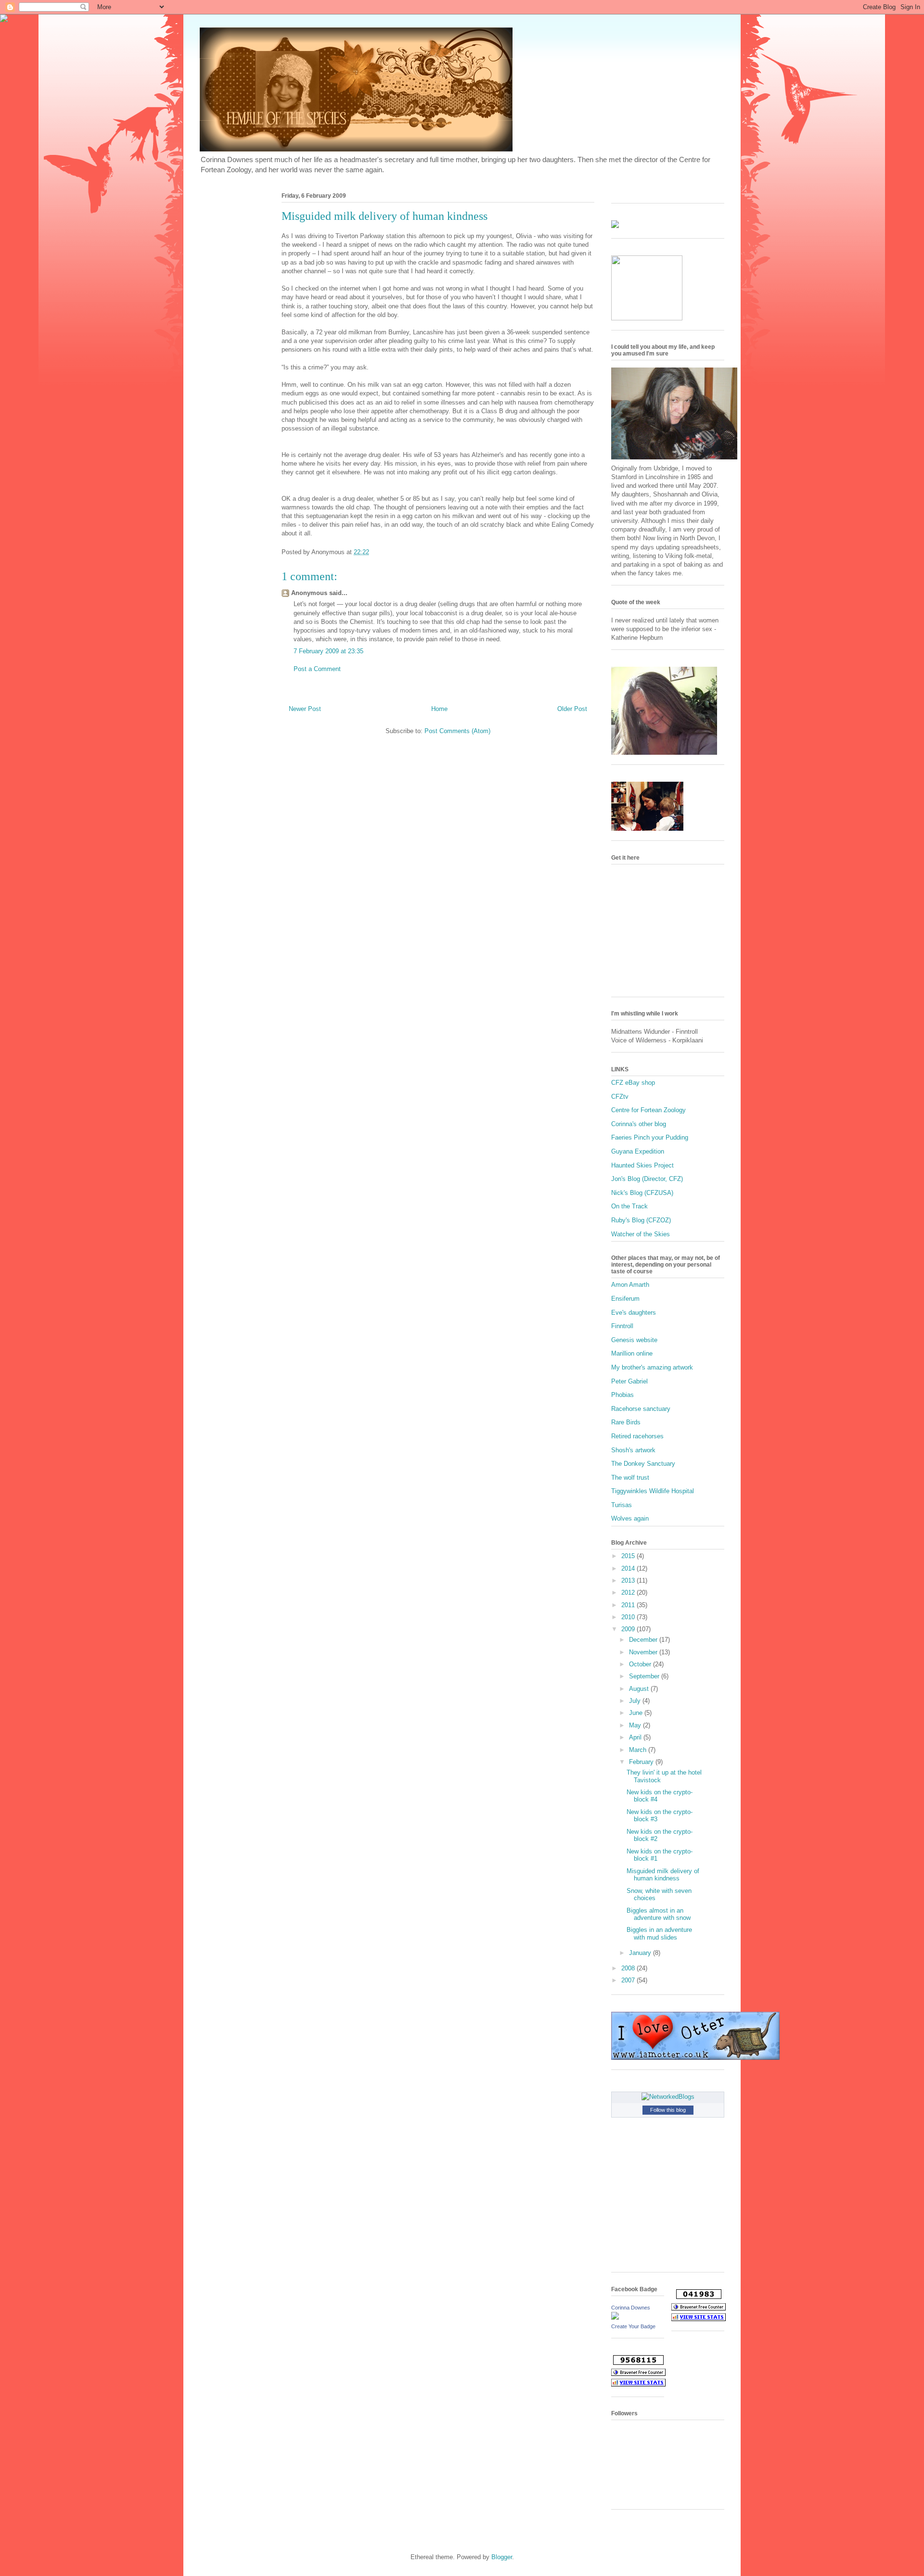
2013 (629, 1580)
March (639, 1750)
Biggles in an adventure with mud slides (659, 1934)
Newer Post (305, 709)
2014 (629, 1568)
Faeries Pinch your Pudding (650, 1137)
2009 (629, 1629)
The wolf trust (630, 1478)
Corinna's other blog (639, 1124)
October (641, 1664)
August (640, 1689)
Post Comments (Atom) (457, 731)
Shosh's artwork (633, 1450)
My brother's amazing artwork (652, 1367)
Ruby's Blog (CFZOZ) (641, 1220)
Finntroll (622, 1326)
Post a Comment (317, 669)
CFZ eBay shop (633, 1083)
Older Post (572, 709)
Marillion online (632, 1353)
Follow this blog (668, 2110)
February (642, 1762)
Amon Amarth (630, 1285)
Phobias (622, 1395)
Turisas (622, 1505)
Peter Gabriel (629, 1381)
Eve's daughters (634, 1313)
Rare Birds (626, 1422)
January (641, 1953)
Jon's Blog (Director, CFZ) (647, 1179)
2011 (629, 1605)
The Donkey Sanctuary (643, 1464)
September (645, 1676)
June (637, 1713)
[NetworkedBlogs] (668, 2097)
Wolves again (630, 1518)
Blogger (502, 2557)
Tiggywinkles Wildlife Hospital (653, 1491)
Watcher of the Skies (641, 1234)
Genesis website (634, 1340)
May (636, 1725)
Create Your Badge (633, 2326)
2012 (629, 1593)
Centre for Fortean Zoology (648, 1110)
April (636, 1737)
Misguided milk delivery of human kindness (663, 1875)
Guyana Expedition (638, 1151)
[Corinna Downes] (615, 2317)
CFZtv (620, 1097)
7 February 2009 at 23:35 (328, 651)
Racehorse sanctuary (641, 1409)
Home (439, 709)
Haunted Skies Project (642, 1165)
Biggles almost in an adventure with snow (659, 1914)
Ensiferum (625, 1299)
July (636, 1701)
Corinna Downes (631, 2308)
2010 (629, 1617)
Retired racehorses (637, 1436)
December (644, 1640)
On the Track (629, 1206)
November (644, 1652)
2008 (629, 1968)
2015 (629, 1556)
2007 (629, 1980)
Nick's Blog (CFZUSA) (642, 1193)
